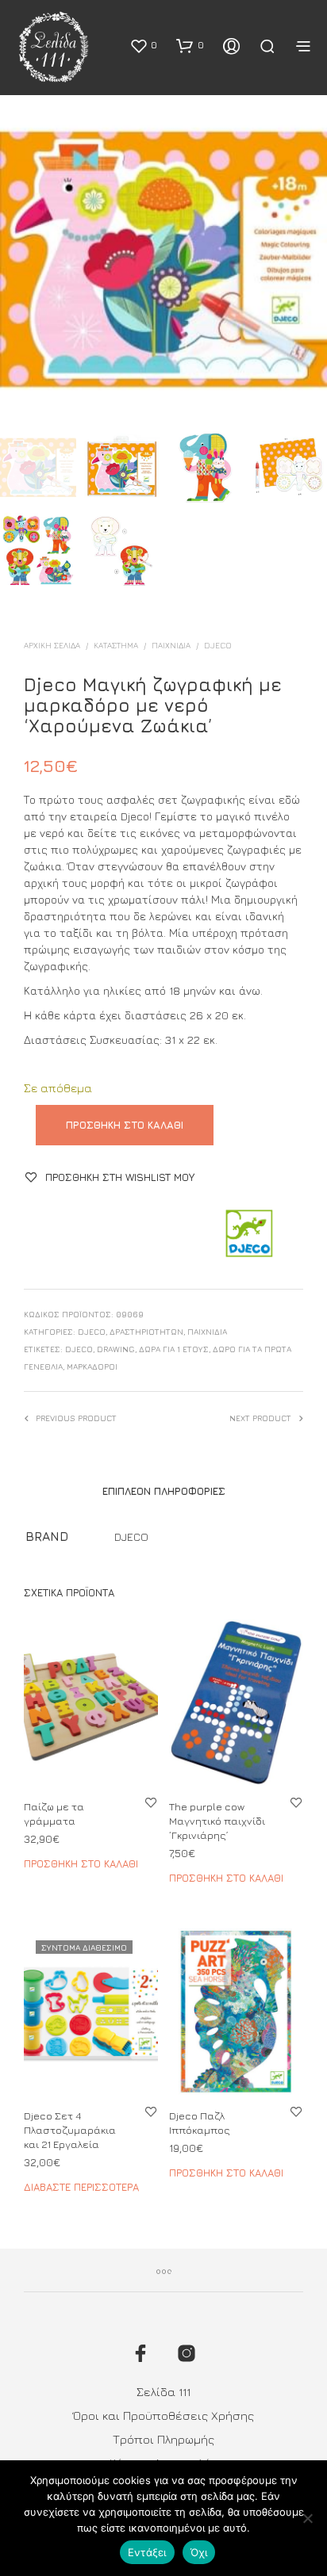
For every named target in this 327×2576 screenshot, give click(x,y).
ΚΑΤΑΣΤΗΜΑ (116, 645)
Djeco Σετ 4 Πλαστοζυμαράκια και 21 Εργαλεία (70, 2130)
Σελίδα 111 (163, 2392)
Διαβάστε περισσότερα (81, 2187)
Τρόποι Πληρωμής (163, 2439)
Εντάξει (147, 2552)
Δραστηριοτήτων (146, 1332)
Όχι (199, 2552)
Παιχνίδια (171, 645)
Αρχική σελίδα (52, 645)
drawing (116, 1349)
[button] (143, 45)
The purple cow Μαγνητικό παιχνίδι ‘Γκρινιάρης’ (217, 1821)
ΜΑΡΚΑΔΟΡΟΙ (92, 1366)
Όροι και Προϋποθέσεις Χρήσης (163, 2415)
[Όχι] (307, 2518)
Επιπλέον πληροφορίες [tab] (164, 1491)
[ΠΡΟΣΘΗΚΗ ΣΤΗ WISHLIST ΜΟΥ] (151, 1802)
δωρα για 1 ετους (174, 1349)
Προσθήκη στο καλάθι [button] (81, 1863)
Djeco (79, 1349)
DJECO (218, 645)
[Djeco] (248, 1234)
